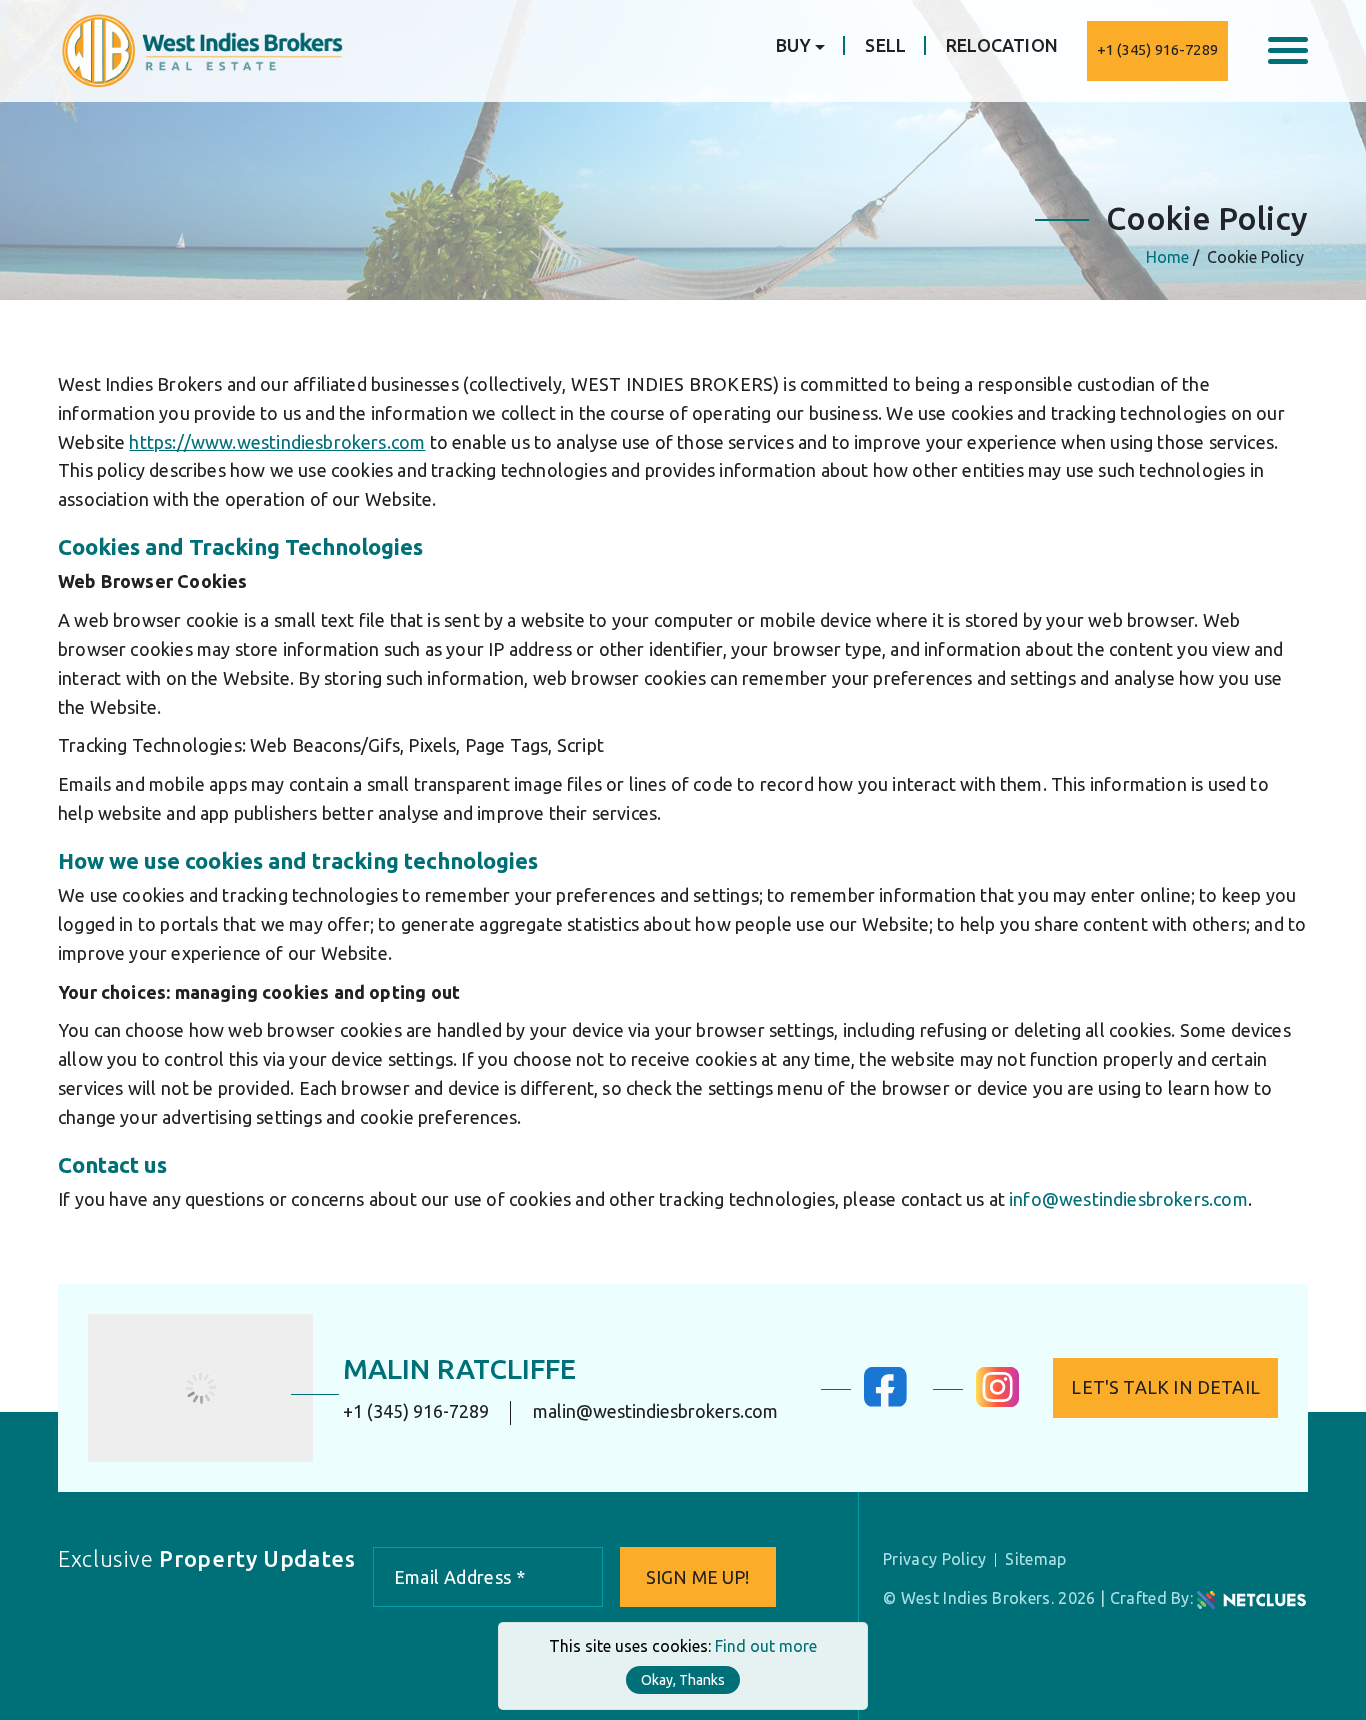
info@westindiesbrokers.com (1128, 1199)
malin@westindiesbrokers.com (655, 1411)
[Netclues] (1251, 1598)
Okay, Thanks (683, 1680)
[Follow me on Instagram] (998, 1401)
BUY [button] (793, 45)
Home (1167, 257)
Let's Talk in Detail (1165, 1387)
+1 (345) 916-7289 (1157, 49)
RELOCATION (1002, 45)
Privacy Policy (934, 1559)
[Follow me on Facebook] (885, 1401)
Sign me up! (698, 1577)
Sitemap (1035, 1559)
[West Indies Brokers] (200, 49)
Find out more (766, 1646)
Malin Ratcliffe (459, 1368)
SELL (885, 45)
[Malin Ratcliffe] (200, 1388)
